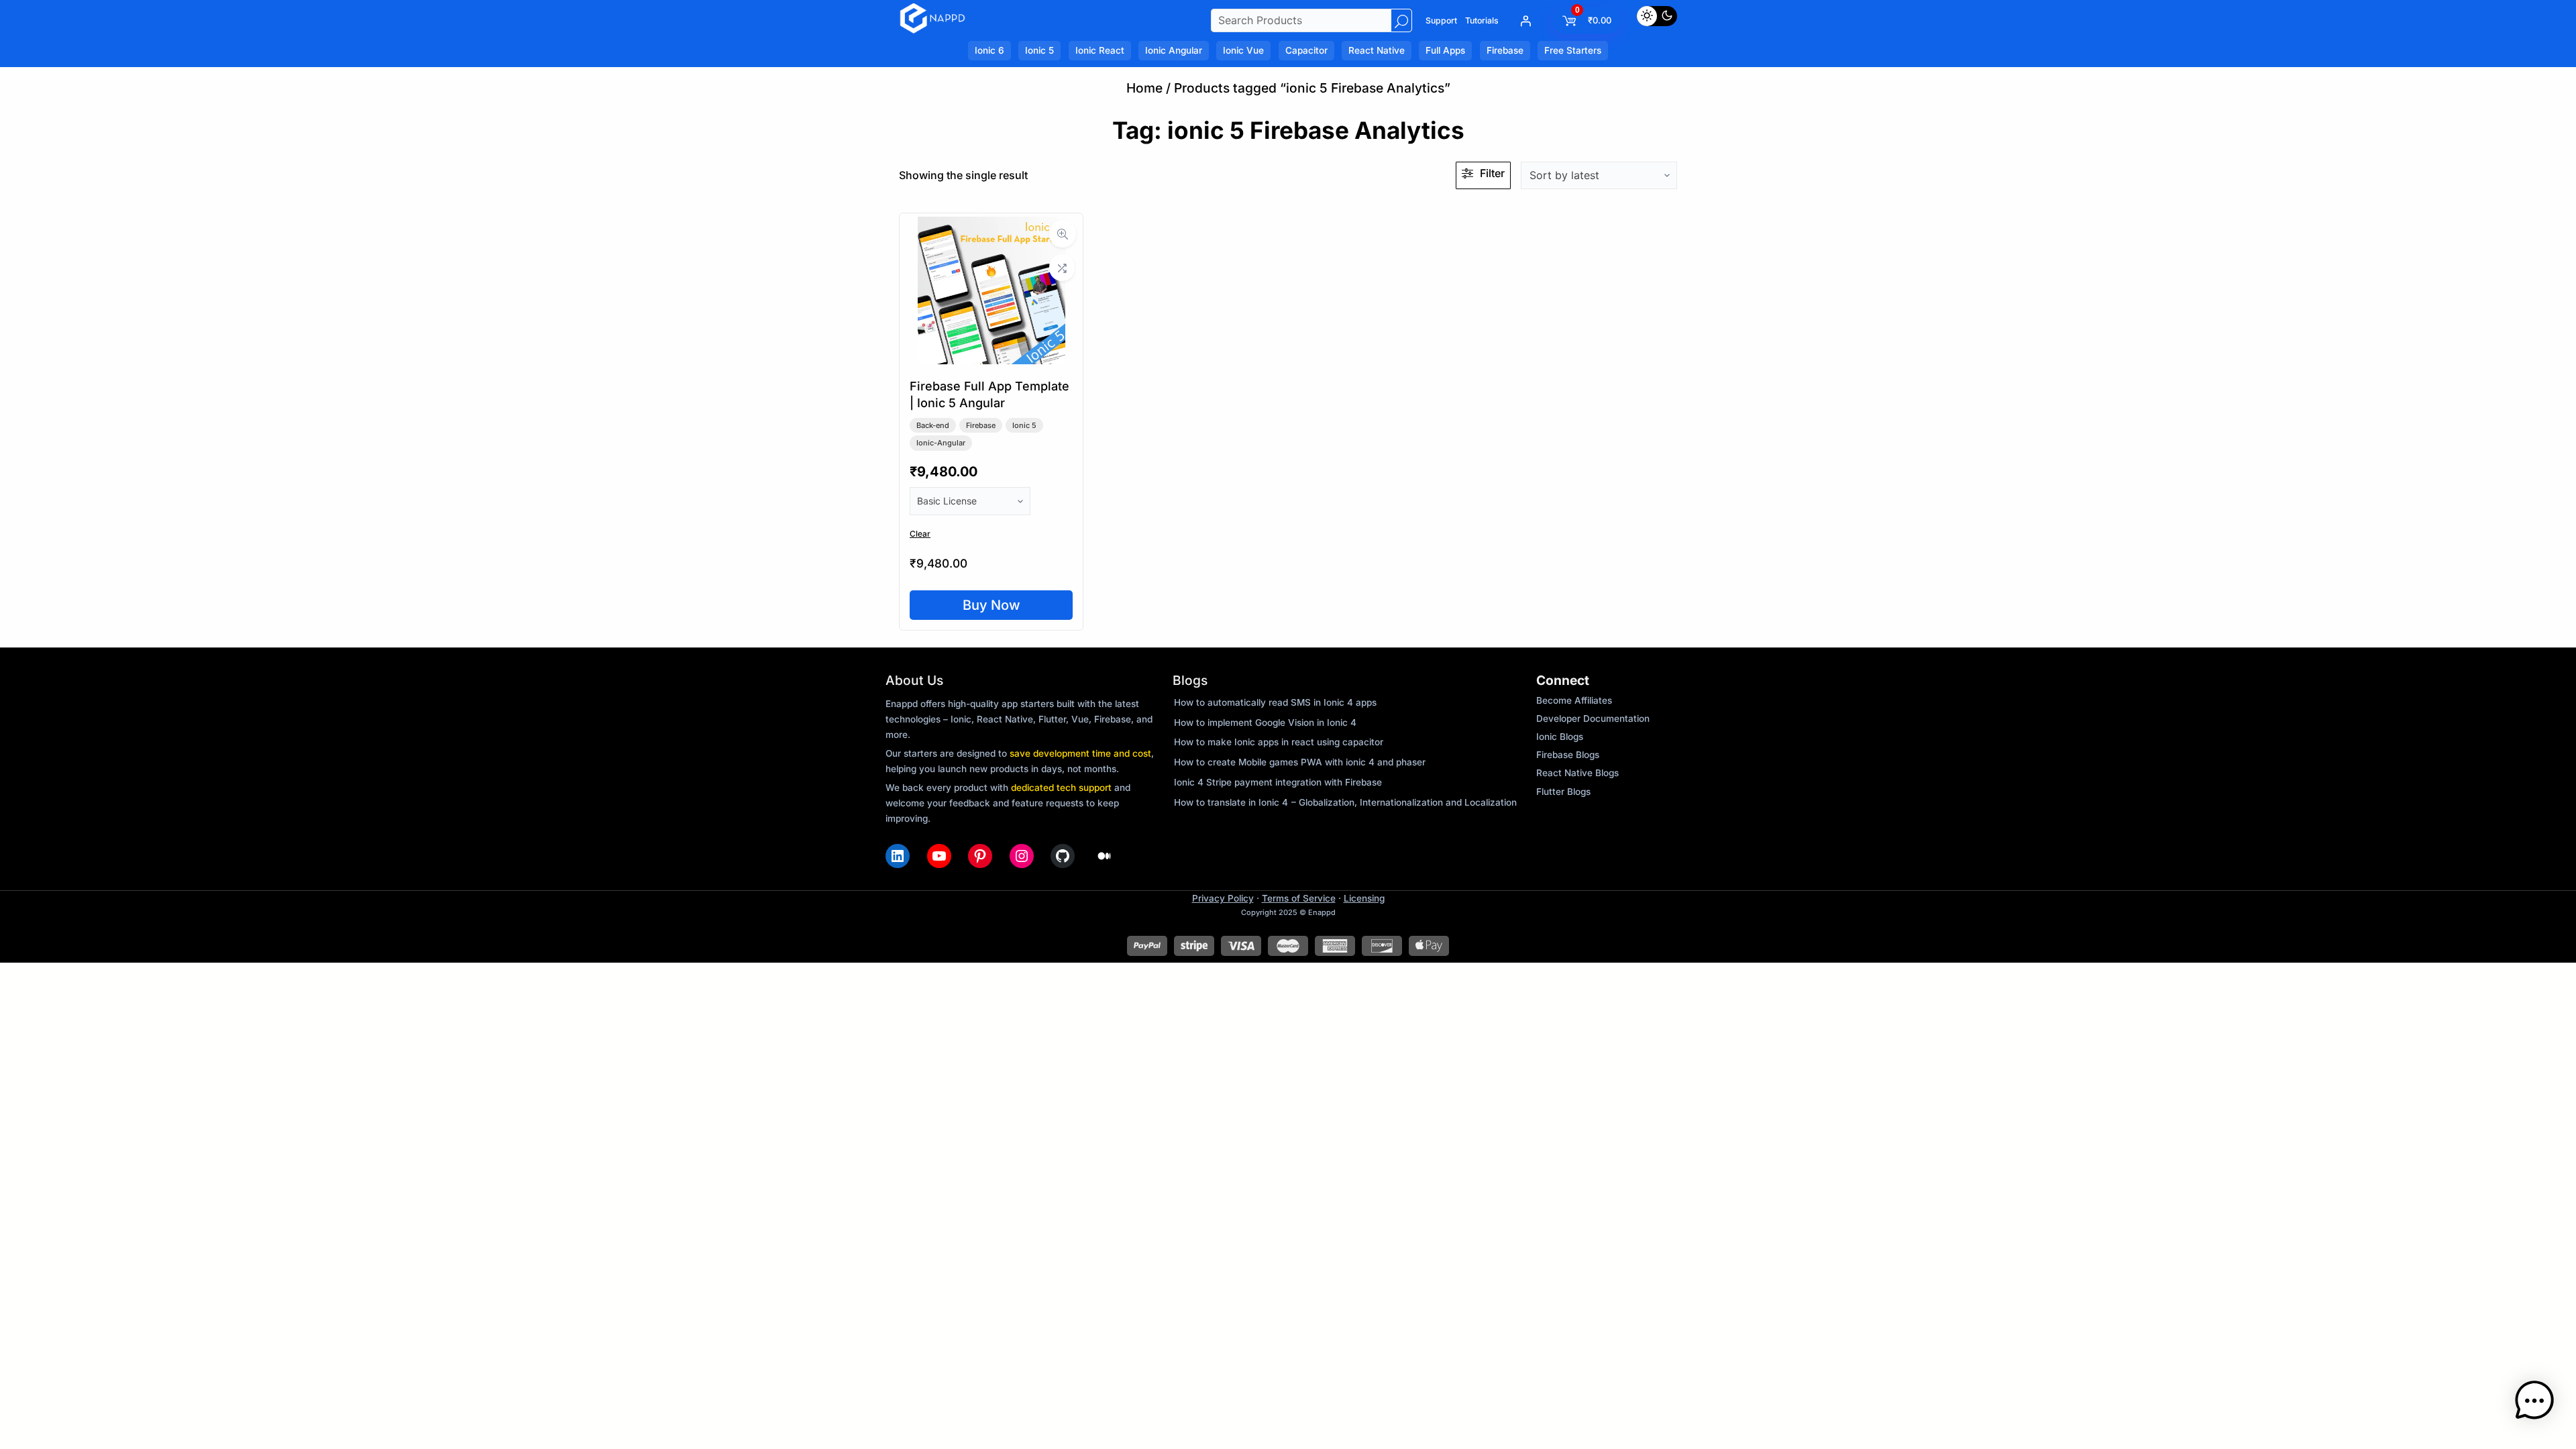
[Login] (1525, 21)
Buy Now (991, 605)
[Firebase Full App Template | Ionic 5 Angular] (991, 360)
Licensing (1364, 898)
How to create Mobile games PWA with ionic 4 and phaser (1300, 762)
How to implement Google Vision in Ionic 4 (1265, 722)
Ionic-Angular (941, 443)
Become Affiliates (1574, 700)
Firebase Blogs (1568, 755)
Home (1144, 88)
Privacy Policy (1223, 898)
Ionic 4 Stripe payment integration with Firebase (1278, 782)
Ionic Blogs (1560, 737)
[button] (2534, 1404)
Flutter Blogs (1563, 792)
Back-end (933, 425)
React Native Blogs (1577, 773)
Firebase (981, 425)
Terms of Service (1299, 898)
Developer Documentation (1593, 718)
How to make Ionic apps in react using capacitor (1279, 742)
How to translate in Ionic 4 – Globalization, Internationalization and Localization (1345, 802)
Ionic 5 (1024, 425)
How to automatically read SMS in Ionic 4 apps (1275, 702)
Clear (920, 534)
